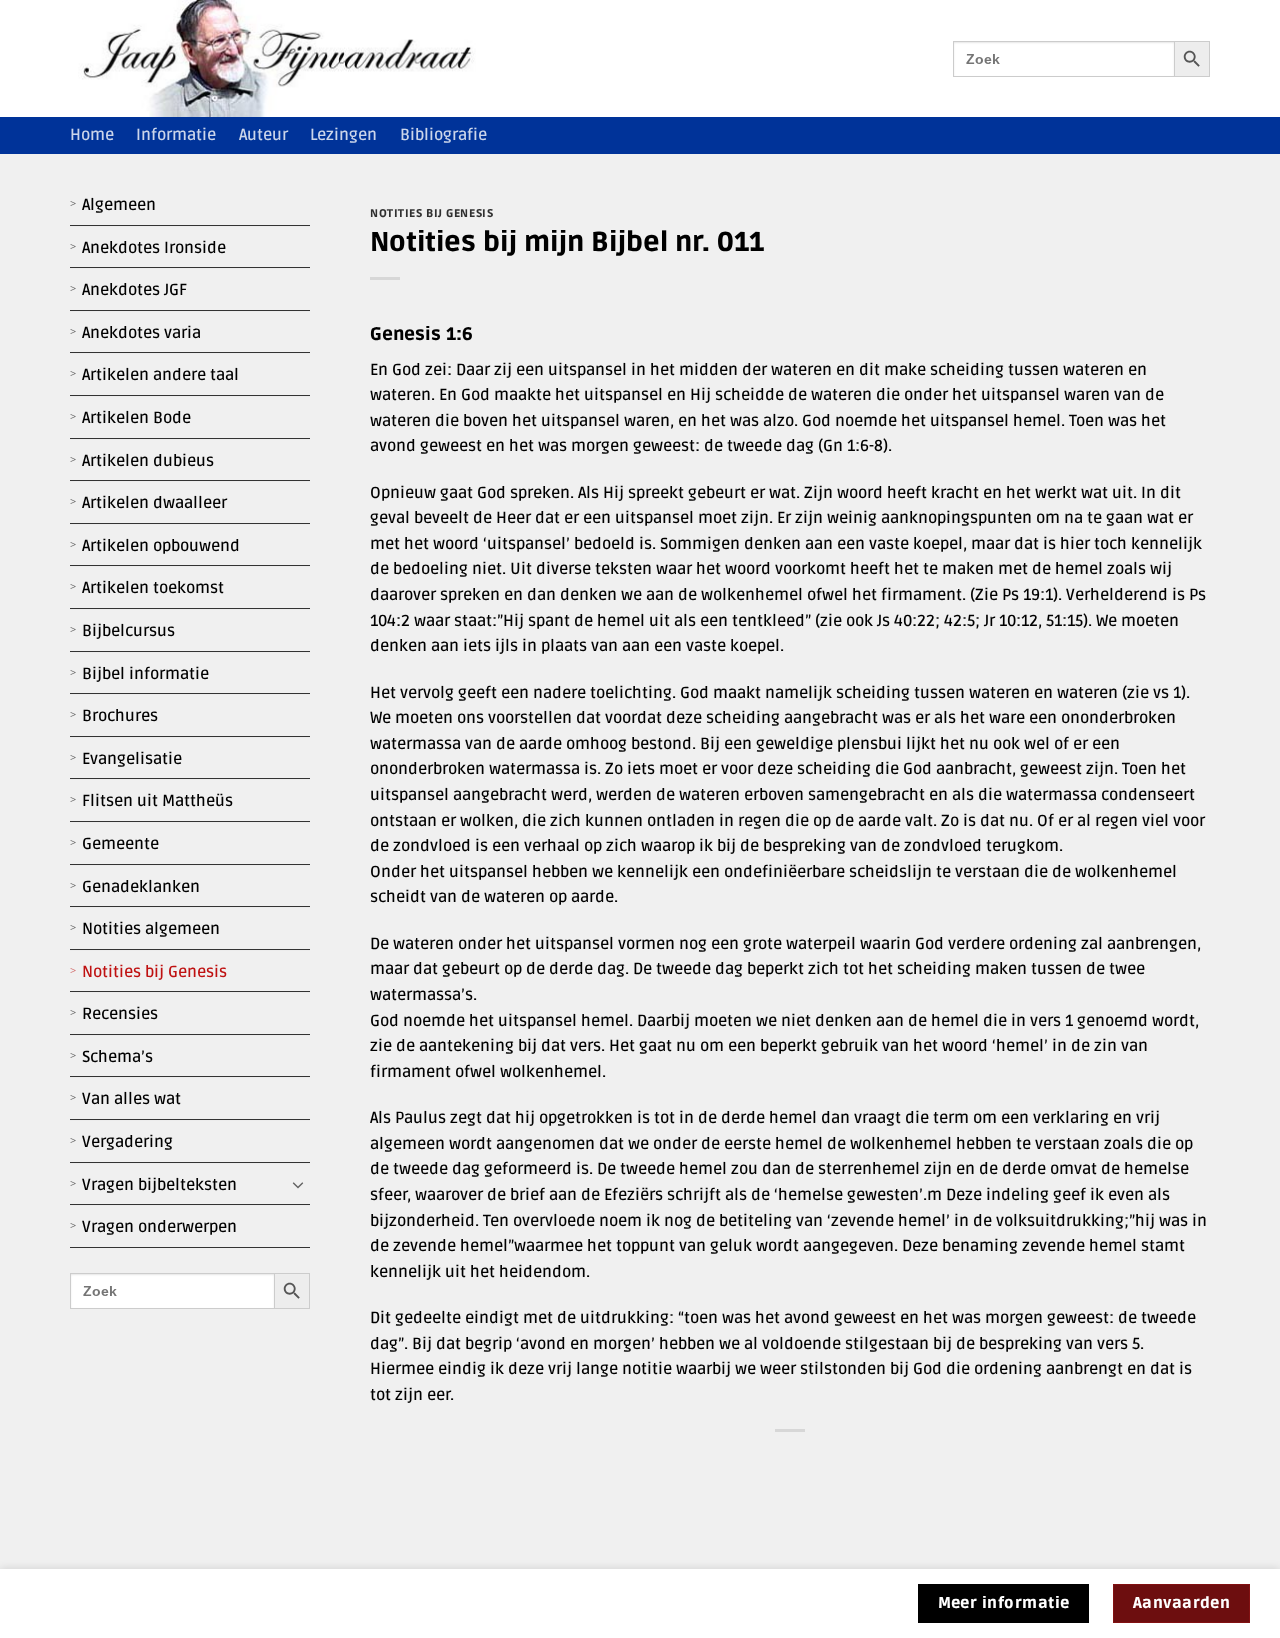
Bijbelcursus (128, 631)
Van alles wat (131, 1099)
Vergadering (127, 1142)
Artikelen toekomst (153, 588)
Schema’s (117, 1057)
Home (92, 135)
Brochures (120, 716)
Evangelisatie (132, 759)
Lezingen (343, 135)
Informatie (176, 135)
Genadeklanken (141, 887)
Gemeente (120, 844)
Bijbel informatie (145, 674)
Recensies (120, 1014)
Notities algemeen (151, 929)
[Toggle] (298, 1185)
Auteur (263, 135)
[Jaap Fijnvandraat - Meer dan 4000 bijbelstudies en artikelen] (292, 58)
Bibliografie (443, 135)
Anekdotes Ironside (154, 248)
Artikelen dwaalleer (154, 503)
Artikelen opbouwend (161, 546)
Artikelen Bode (136, 418)
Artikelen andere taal (160, 375)
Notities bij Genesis (154, 972)
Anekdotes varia (141, 333)
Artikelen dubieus (148, 461)
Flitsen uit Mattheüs (157, 801)
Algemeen (119, 205)
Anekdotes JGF (134, 290)
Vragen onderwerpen (159, 1227)
